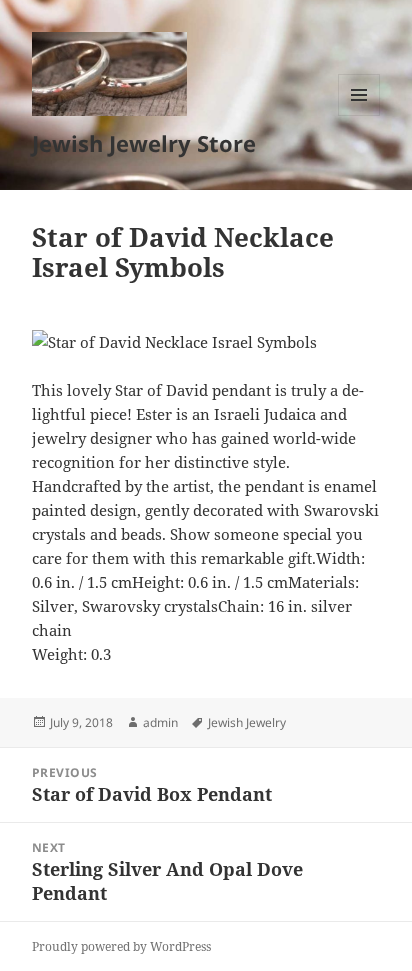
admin (160, 722)
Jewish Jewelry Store (144, 143)
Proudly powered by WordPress (121, 946)
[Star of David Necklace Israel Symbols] (206, 342)
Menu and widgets (359, 115)
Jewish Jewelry (247, 722)
